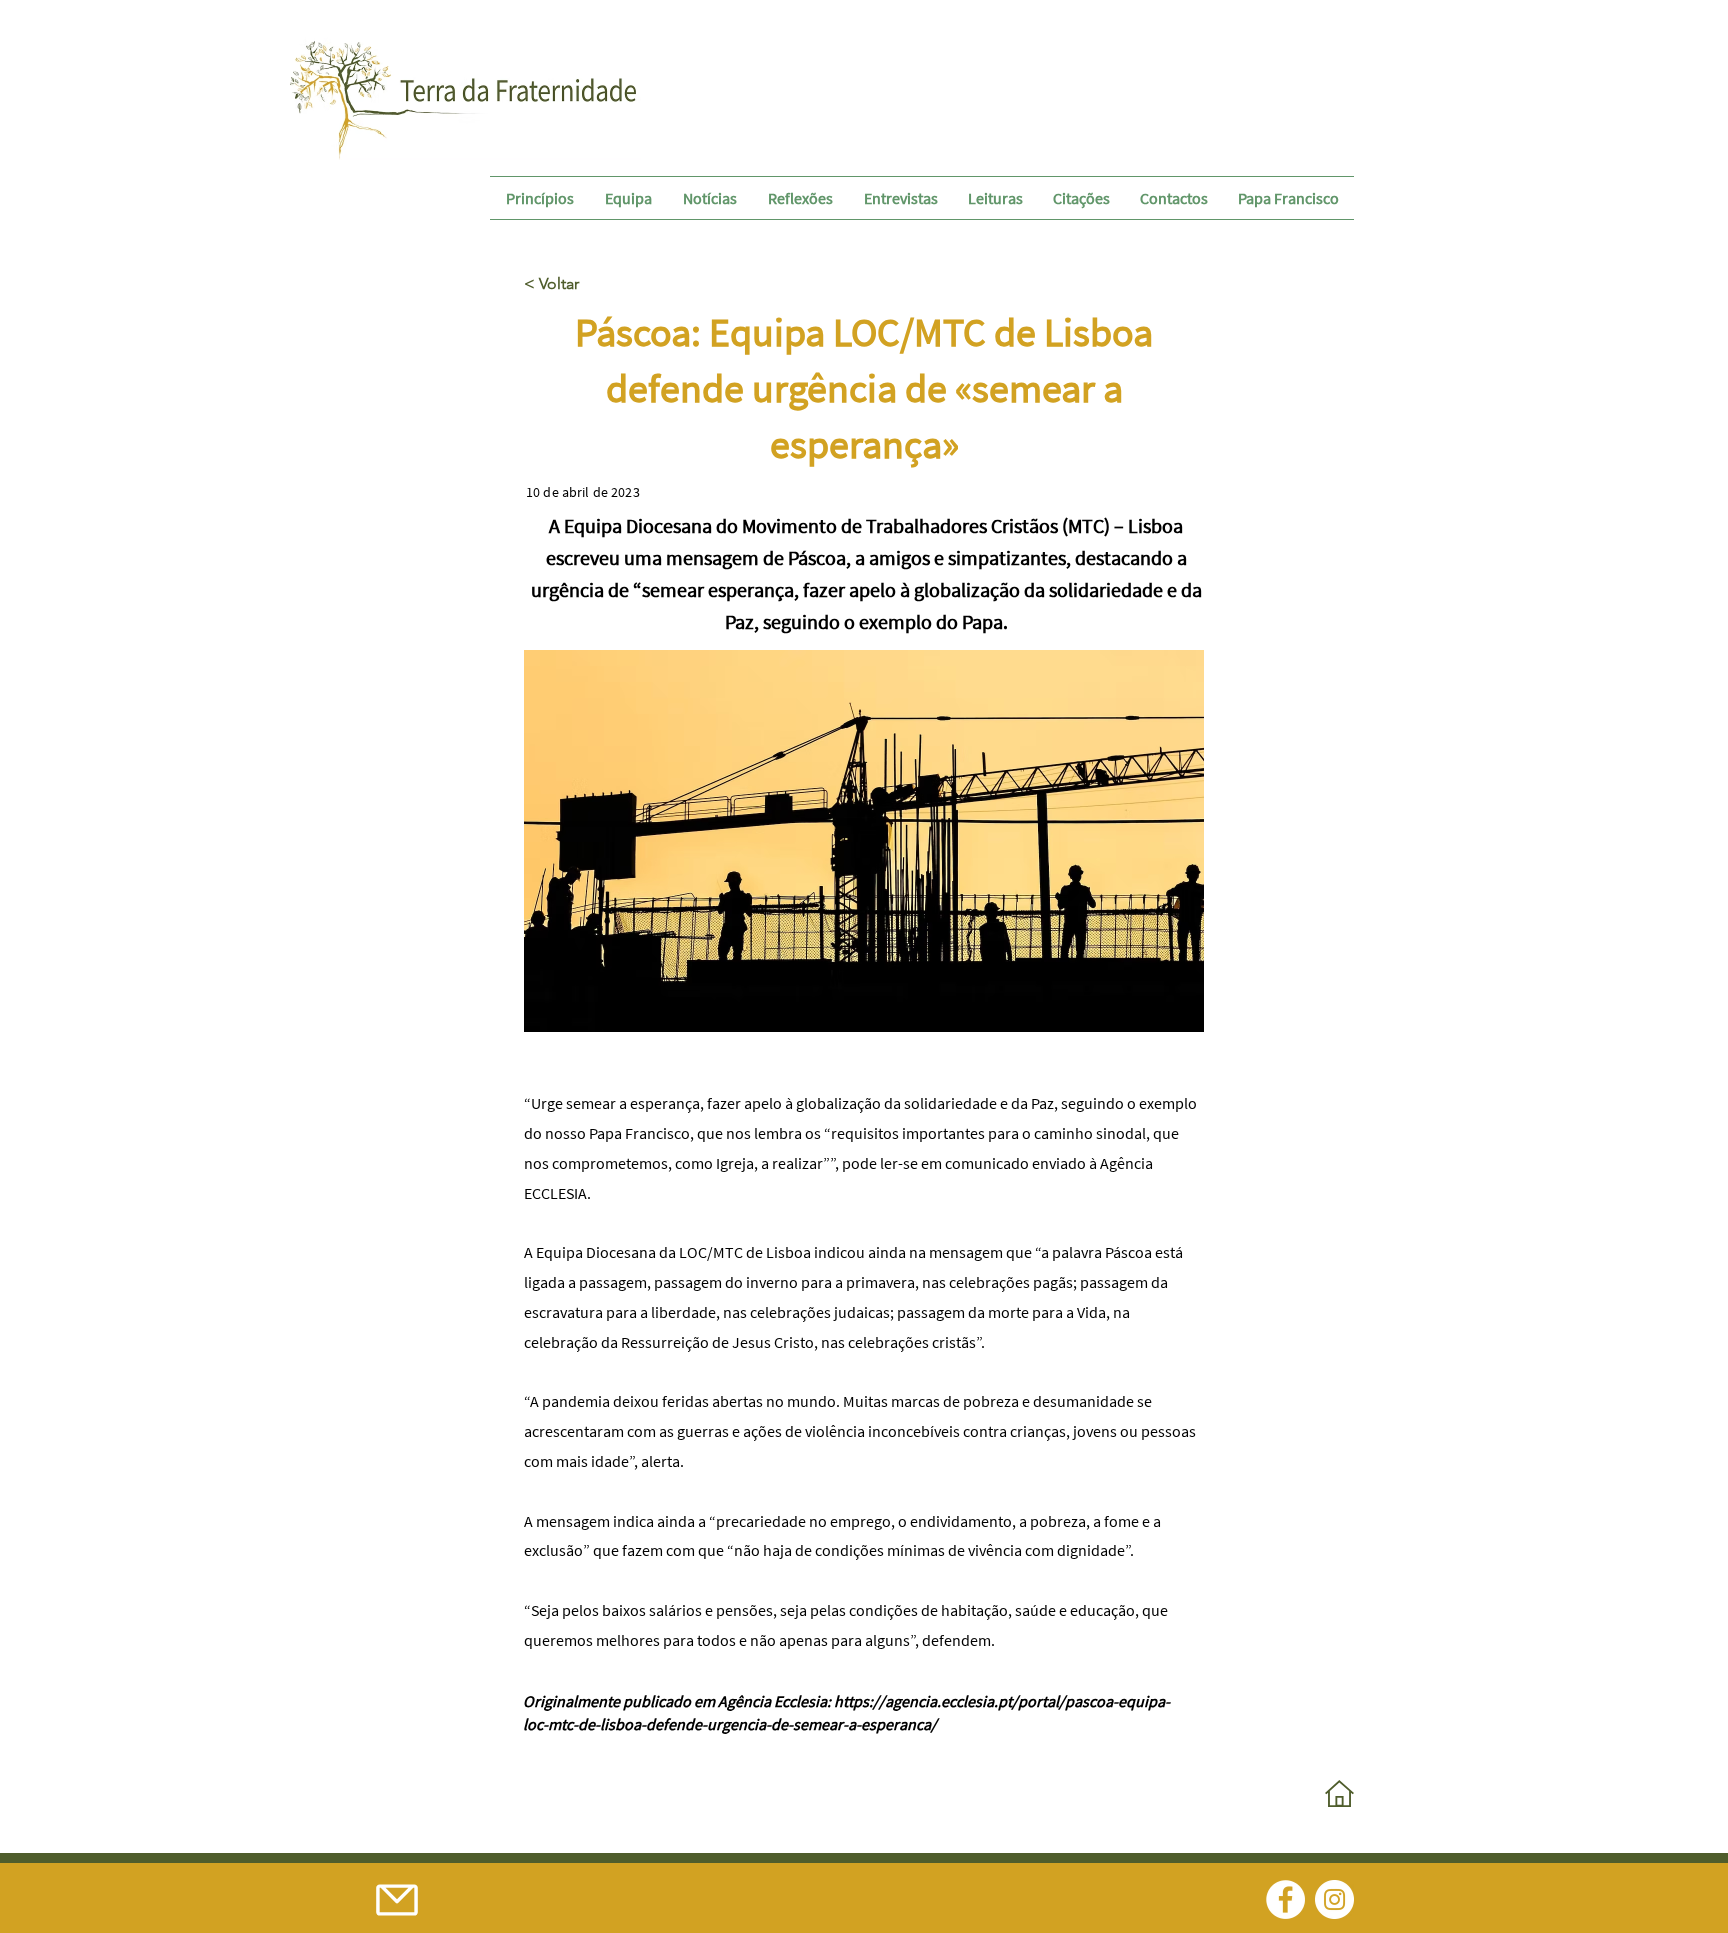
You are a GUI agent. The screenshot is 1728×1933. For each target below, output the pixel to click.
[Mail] (396, 1900)
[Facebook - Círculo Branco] (1285, 1899)
